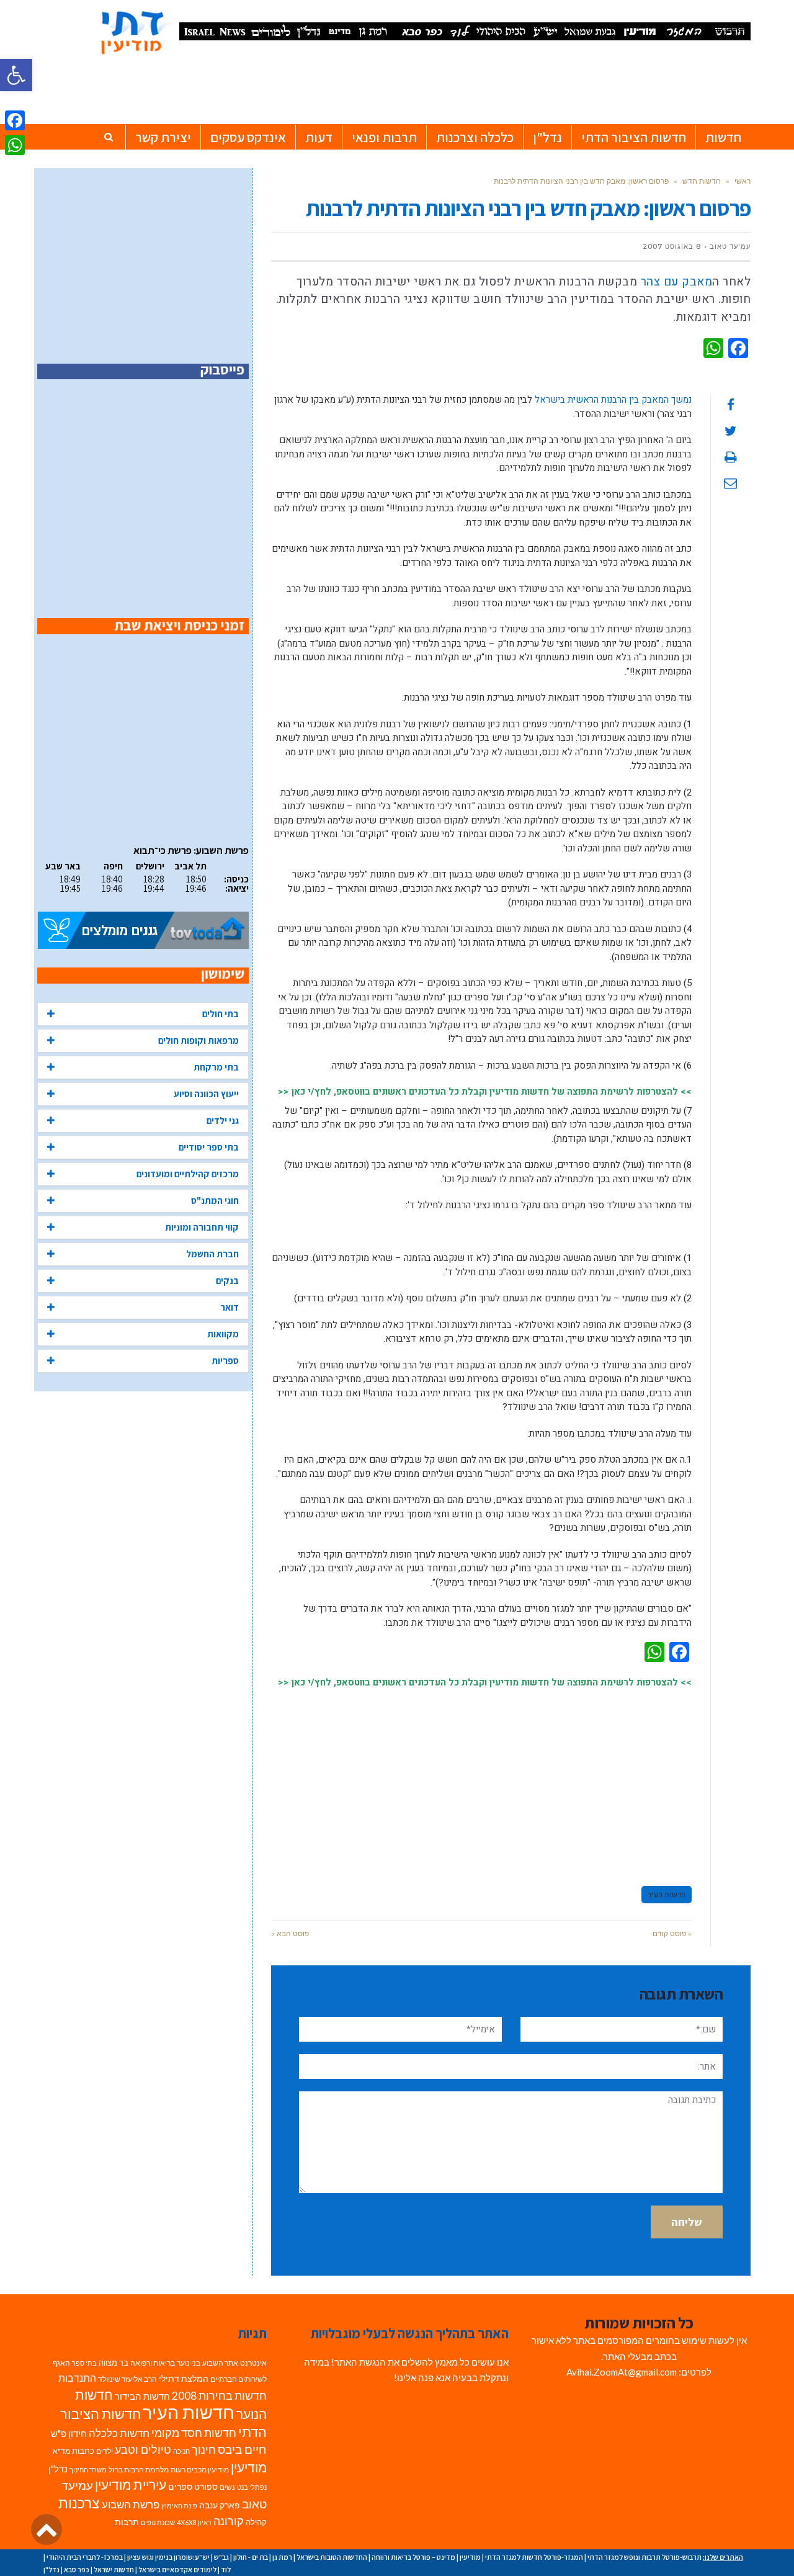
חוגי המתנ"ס (215, 1200)
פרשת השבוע (131, 2504)
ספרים (180, 2487)
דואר (230, 1307)
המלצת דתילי (184, 2378)
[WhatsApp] (15, 145)
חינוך (204, 2450)
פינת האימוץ (179, 2506)
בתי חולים (221, 1014)
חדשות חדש (702, 181)
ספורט (206, 2486)
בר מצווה (114, 2363)
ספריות (225, 1361)
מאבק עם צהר (675, 282)
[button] (16, 75)
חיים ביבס (242, 2449)
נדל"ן (58, 2469)
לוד (226, 2569)
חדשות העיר (667, 1895)
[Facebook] (15, 120)
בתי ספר (84, 2363)
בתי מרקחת (216, 1067)
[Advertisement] (481, 1782)
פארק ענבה (220, 2505)
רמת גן (282, 2557)
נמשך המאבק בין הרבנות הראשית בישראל (613, 400)
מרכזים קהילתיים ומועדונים (188, 1174)
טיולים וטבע (143, 2449)
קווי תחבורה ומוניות (202, 1227)
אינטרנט (253, 2363)
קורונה (229, 2521)
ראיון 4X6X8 (194, 2522)
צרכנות (79, 2503)
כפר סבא (77, 2569)
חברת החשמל (212, 1254)
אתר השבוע (220, 2363)
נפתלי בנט (252, 2487)
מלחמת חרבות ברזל (139, 2470)
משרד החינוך (88, 2470)
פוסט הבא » (290, 1933)
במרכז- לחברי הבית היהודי (85, 2557)
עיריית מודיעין (131, 2485)
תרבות (127, 2522)
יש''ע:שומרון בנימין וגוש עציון (168, 2557)
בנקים (227, 1281)
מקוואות (223, 1334)
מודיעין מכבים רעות (200, 2470)
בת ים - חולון (251, 2557)
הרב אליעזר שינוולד (127, 2379)
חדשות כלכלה (119, 2433)
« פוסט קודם (672, 1933)
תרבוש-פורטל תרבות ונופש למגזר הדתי (645, 2557)
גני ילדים (223, 1120)
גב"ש (221, 2557)
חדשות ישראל (114, 2569)
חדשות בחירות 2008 (219, 2396)
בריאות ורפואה (153, 2363)
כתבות (83, 2451)
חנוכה (181, 2451)
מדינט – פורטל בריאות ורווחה (413, 2557)
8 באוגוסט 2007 (672, 246)
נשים (227, 2487)
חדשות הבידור (142, 2396)
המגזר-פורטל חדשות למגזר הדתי (534, 2557)
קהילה (256, 2522)
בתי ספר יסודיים (209, 1147)
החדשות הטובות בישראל (332, 2557)
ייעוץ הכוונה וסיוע (206, 1094)
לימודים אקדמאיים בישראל (177, 2569)
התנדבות (77, 2378)
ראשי (743, 181)
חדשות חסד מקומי (194, 2433)
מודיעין (249, 2467)
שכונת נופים (158, 2522)
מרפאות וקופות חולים (198, 1040)
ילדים (105, 2451)
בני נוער (189, 2363)
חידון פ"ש (69, 2433)
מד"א (61, 2451)
